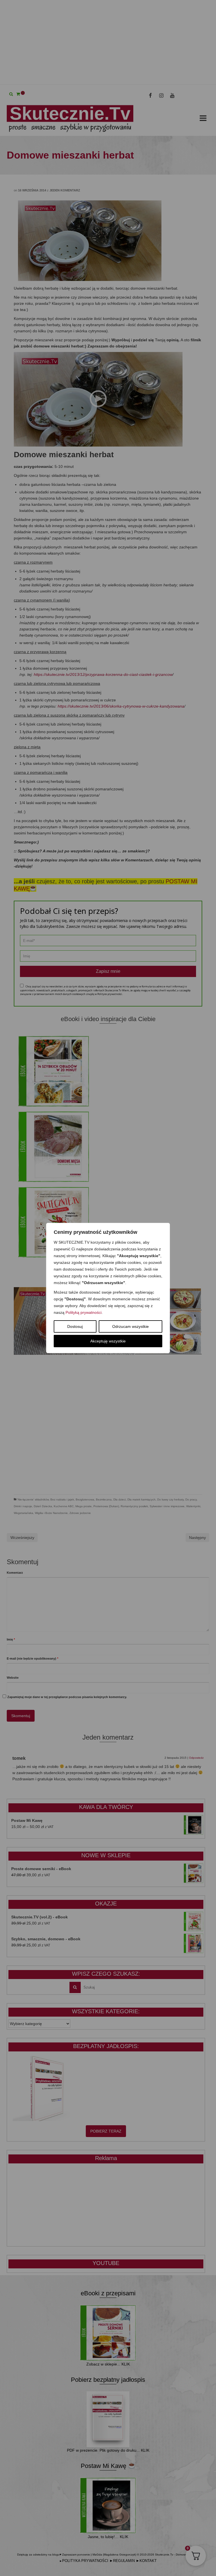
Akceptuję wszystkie (108, 1341)
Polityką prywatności (84, 1312)
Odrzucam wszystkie (130, 1326)
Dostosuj (75, 1326)
